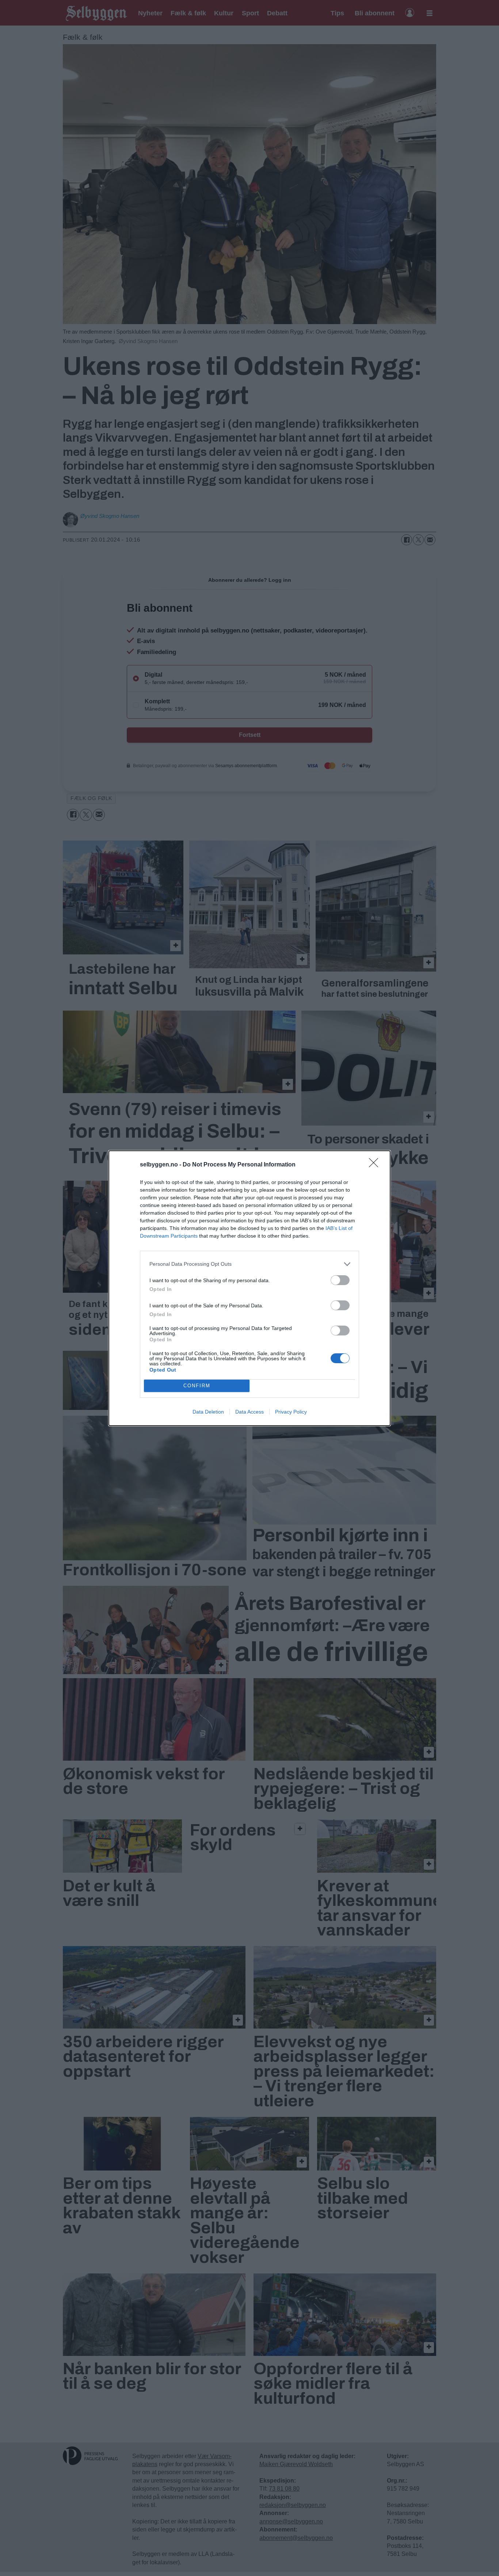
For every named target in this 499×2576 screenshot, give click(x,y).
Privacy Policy (291, 1412)
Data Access (249, 1412)
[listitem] (249, 1264)
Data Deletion (208, 1412)
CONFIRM (197, 1386)
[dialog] (249, 1288)
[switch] (340, 1280)
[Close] (376, 1165)
